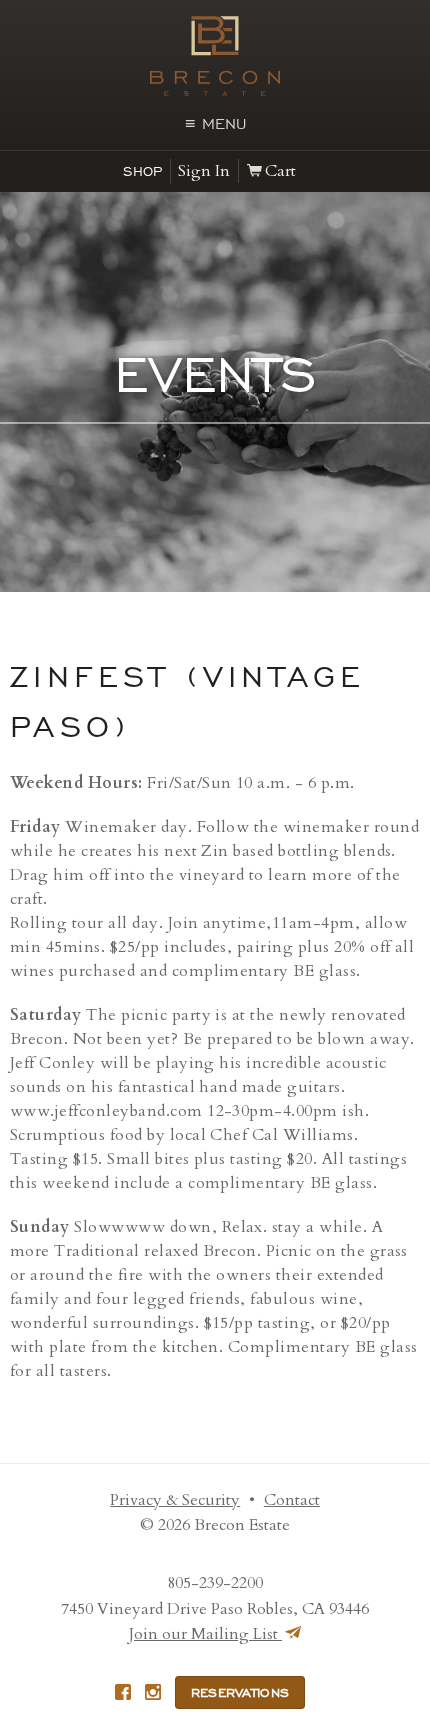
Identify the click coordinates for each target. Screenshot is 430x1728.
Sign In (204, 171)
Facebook (123, 1692)
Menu (215, 124)
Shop (142, 171)
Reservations (240, 1693)
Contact (292, 1500)
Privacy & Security (175, 1500)
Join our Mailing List (205, 1634)
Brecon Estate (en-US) (215, 56)
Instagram (153, 1692)
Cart (280, 171)
